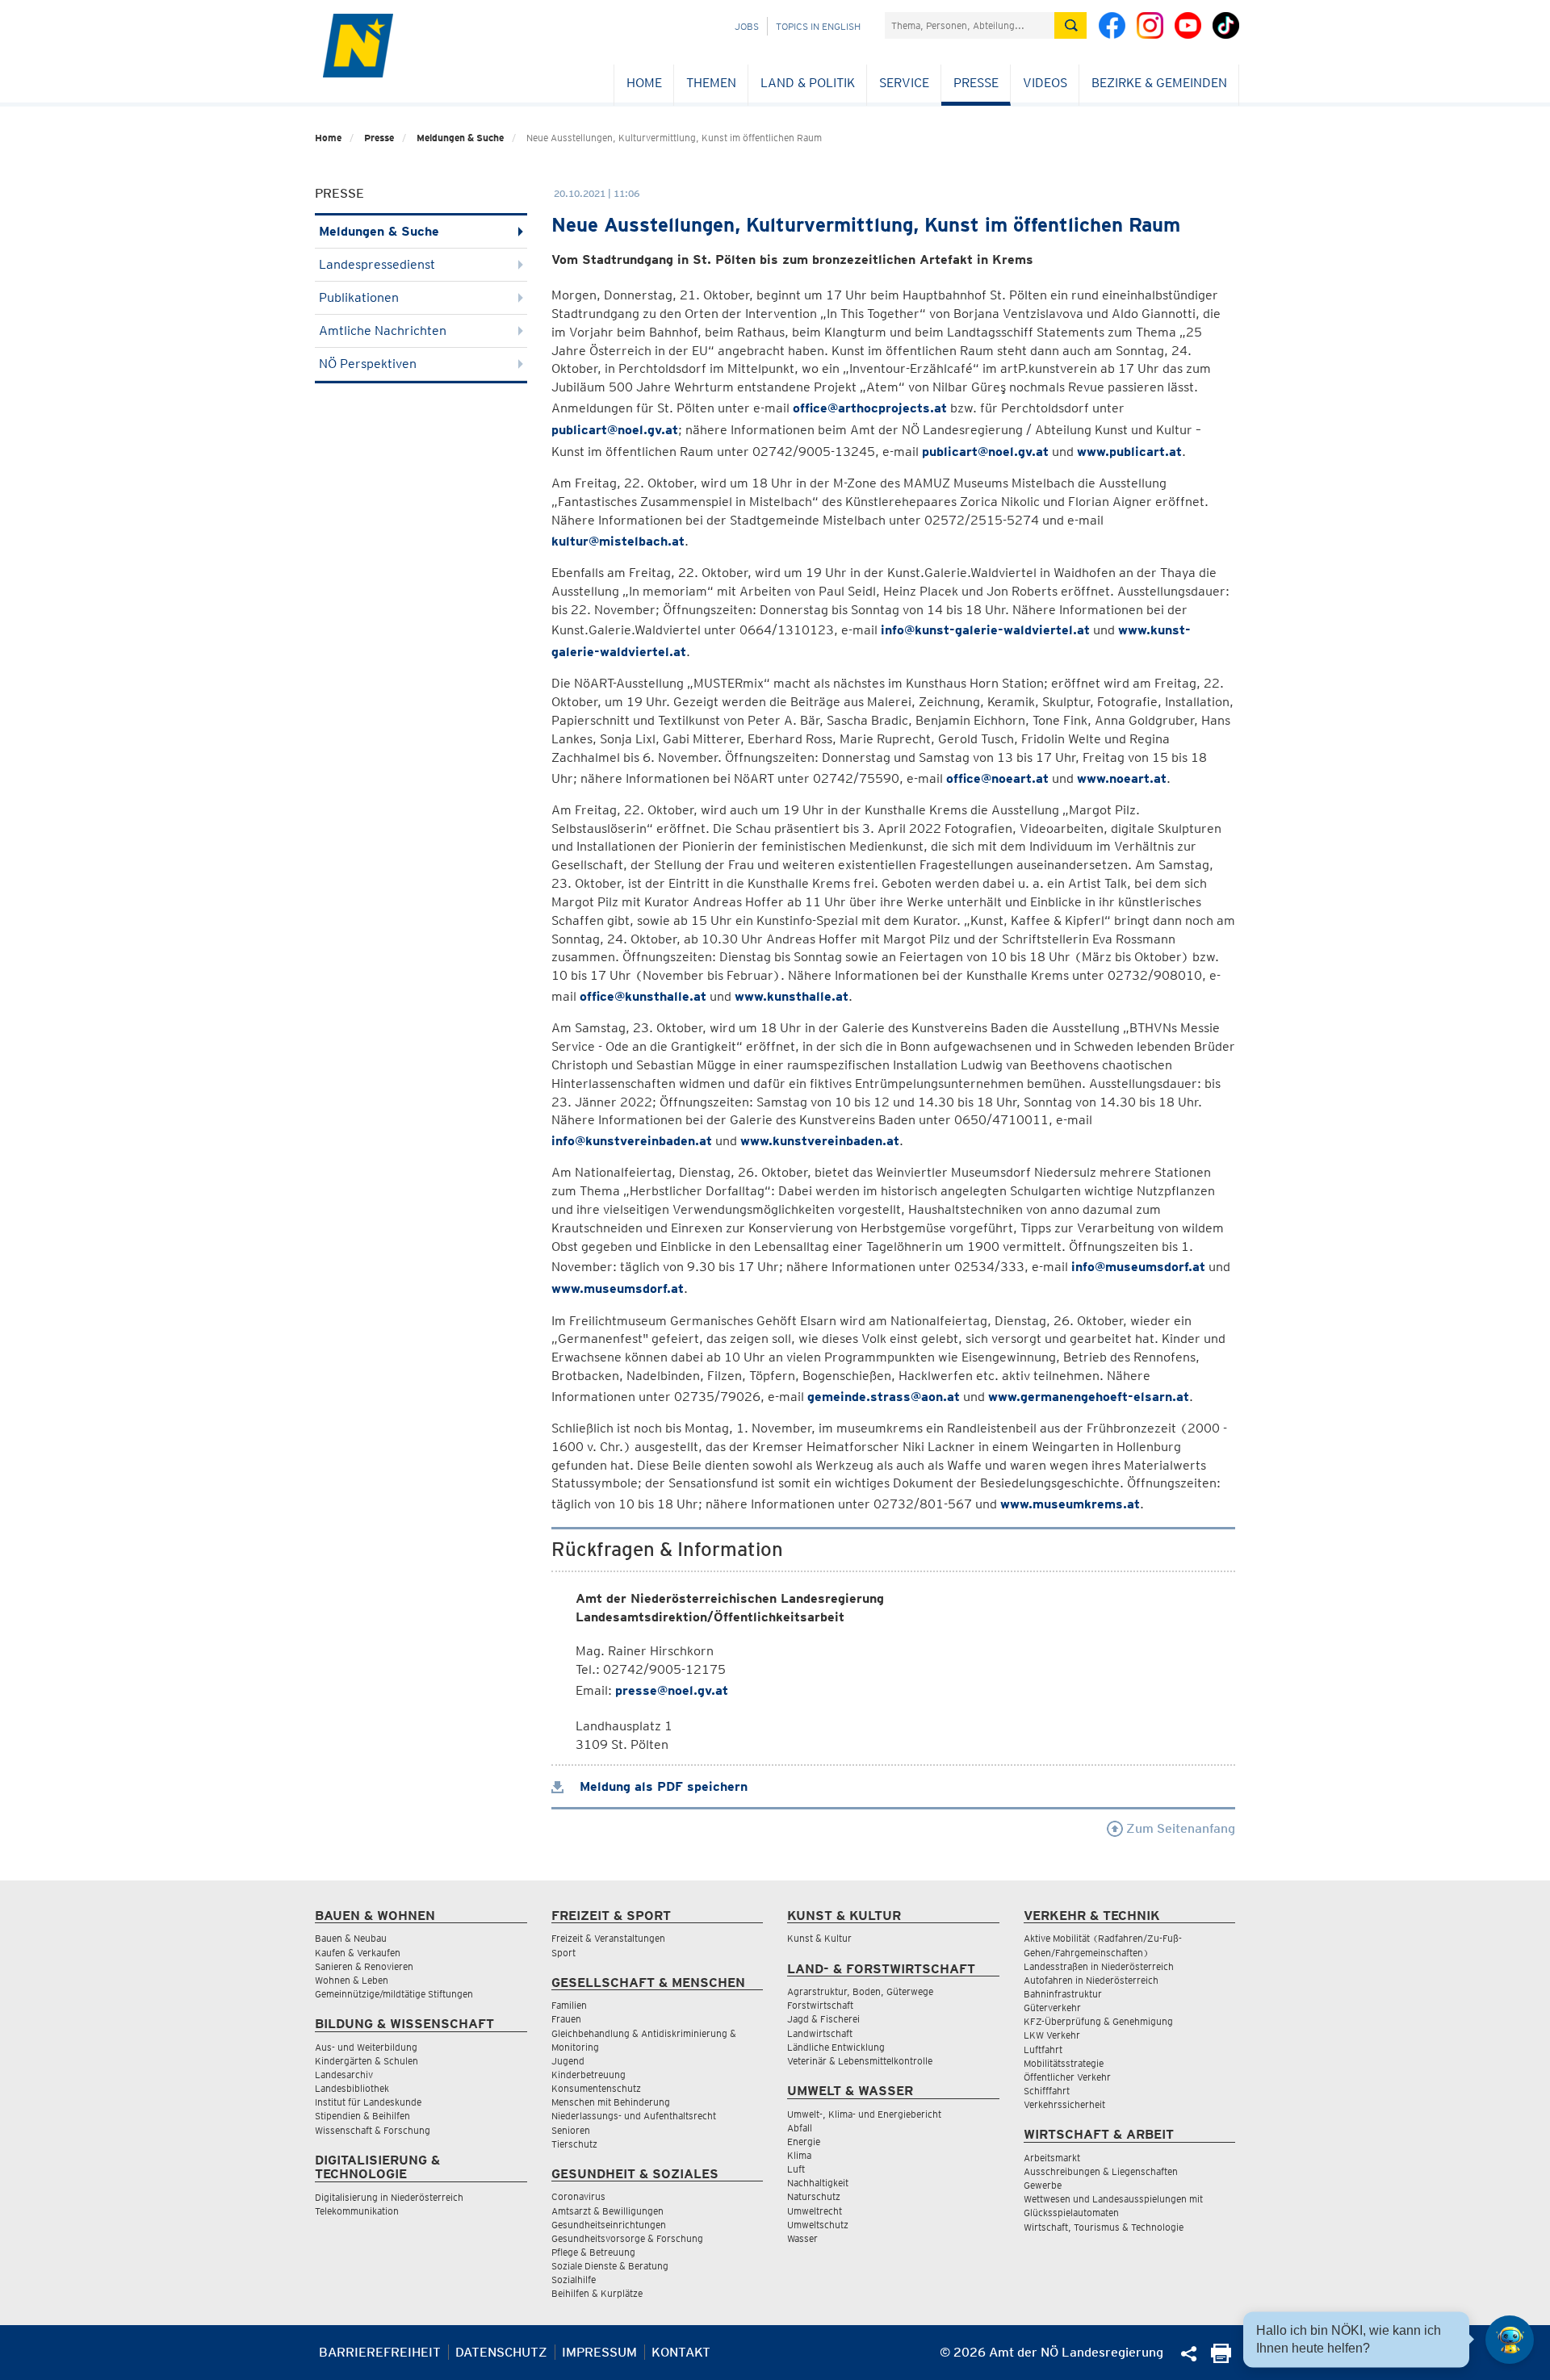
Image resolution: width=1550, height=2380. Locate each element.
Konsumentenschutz (596, 2088)
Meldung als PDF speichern (662, 1786)
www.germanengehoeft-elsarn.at (1089, 1397)
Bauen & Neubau (351, 1938)
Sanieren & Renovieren (364, 1966)
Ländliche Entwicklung (836, 2047)
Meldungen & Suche (460, 138)
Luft (796, 2169)
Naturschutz (814, 2196)
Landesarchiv (344, 2075)
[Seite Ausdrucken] (1221, 2359)
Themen (711, 83)
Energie (804, 2142)
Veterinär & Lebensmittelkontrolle (860, 2061)
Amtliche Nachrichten (383, 330)
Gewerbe (1043, 2185)
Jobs (747, 26)
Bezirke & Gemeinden (1159, 83)
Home (644, 83)
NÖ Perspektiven (368, 364)
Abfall (800, 2128)
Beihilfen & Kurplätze (597, 2293)
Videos (1045, 83)
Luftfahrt (1043, 2050)
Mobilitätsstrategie (1064, 2063)
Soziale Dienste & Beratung (610, 2266)
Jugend (568, 2061)
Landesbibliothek (352, 2088)
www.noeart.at (1122, 778)
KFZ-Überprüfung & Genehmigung (1098, 2021)
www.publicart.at (1129, 452)
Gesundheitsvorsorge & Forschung (627, 2238)
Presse (976, 83)
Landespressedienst (377, 264)
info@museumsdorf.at (1138, 1267)
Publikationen (359, 297)
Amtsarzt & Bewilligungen (607, 2211)
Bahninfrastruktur (1063, 1994)
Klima (799, 2155)
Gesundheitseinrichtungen (609, 2225)
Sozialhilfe (574, 2280)
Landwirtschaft (820, 2033)
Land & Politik (808, 83)
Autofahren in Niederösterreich (1091, 1980)
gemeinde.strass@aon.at (884, 1397)
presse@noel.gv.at (672, 1690)
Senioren (571, 2130)
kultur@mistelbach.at (618, 541)
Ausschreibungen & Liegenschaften (1101, 2171)
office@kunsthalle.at (643, 996)
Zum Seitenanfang (1179, 1828)
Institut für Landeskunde (368, 2102)
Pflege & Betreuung (593, 2252)
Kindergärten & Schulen (367, 2061)
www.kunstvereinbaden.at (820, 1141)
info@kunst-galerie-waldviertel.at (985, 630)
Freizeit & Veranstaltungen (608, 1938)
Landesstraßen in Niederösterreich (1099, 1966)
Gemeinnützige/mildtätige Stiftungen (394, 1994)
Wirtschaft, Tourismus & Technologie (1104, 2227)
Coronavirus (578, 2196)
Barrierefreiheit (380, 2352)
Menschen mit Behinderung (611, 2102)
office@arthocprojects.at (870, 408)
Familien (569, 2005)
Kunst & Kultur (819, 1938)
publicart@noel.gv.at (615, 430)
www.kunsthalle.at (792, 996)
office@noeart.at (997, 778)
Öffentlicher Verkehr (1067, 2077)
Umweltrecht (815, 2211)
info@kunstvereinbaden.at (632, 1141)
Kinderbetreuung (589, 2075)
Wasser (802, 2238)
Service (904, 83)
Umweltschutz (818, 2225)
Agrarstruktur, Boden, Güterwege (860, 1991)
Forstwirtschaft (820, 2005)
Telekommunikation (357, 2211)
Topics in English (818, 26)
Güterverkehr (1052, 2008)
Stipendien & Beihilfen (362, 2116)
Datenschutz (501, 2352)
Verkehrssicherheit (1064, 2104)
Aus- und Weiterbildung (366, 2047)
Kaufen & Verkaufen (358, 1953)
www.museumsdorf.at (618, 1288)
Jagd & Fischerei (823, 2019)
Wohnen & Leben (352, 1980)
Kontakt (681, 2352)
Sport (563, 1953)
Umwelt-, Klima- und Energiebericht (864, 2114)
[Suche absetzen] (1070, 25)
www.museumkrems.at (1070, 1504)
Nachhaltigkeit (818, 2183)
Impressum (599, 2352)
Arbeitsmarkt (1052, 2158)
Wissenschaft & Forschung (373, 2130)
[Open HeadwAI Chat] (1510, 2340)
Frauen (566, 2019)
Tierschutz (574, 2144)
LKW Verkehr (1052, 2035)
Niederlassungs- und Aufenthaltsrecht (634, 2116)
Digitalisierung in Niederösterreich (389, 2197)
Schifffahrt (1047, 2091)
